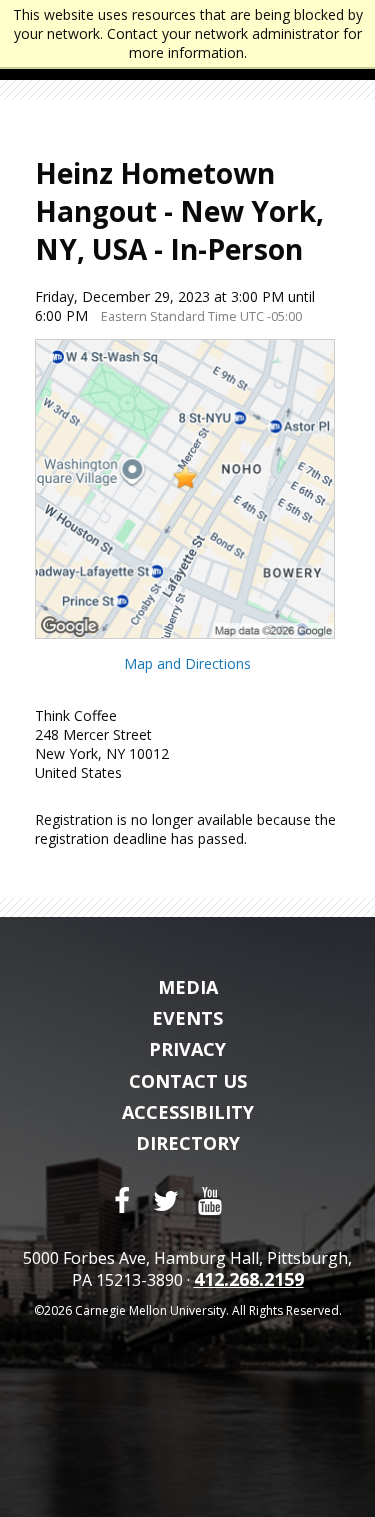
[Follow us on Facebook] (122, 1201)
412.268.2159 (249, 1280)
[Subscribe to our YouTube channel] (210, 1201)
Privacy (187, 1050)
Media (188, 988)
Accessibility (188, 1113)
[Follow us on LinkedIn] (254, 1201)
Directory (188, 1144)
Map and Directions (187, 663)
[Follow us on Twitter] (166, 1201)
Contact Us (188, 1082)
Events (187, 1019)
